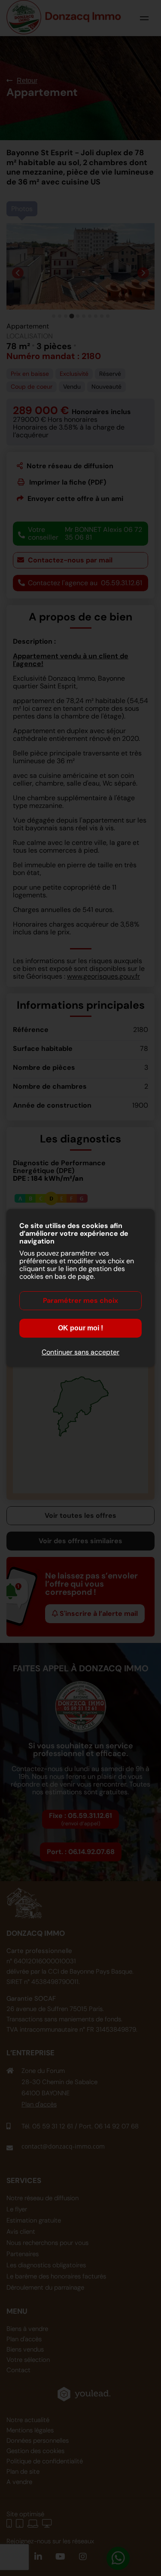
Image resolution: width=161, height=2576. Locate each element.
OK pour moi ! (80, 1328)
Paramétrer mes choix (80, 1300)
